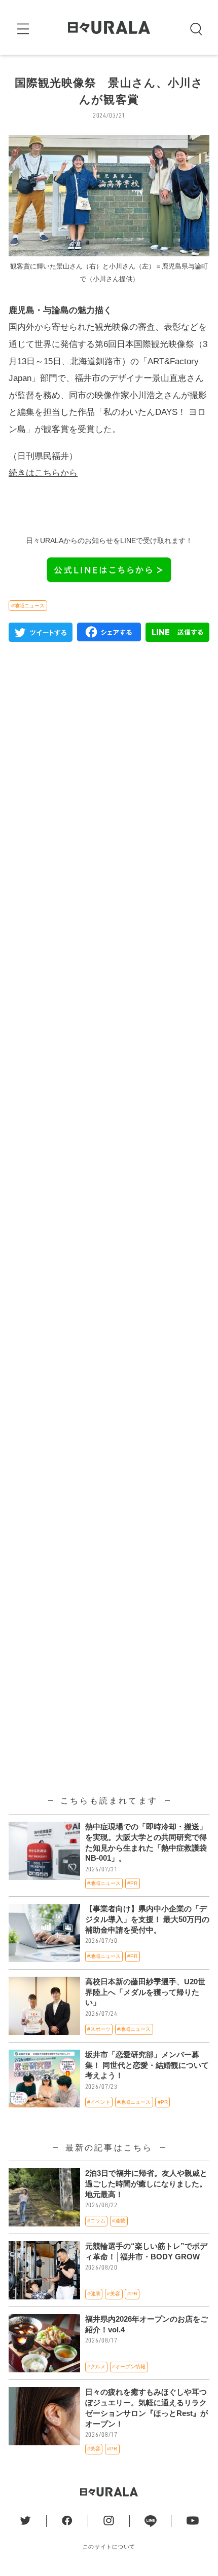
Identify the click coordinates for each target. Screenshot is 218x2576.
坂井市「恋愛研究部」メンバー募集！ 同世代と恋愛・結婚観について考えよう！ (147, 2065)
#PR (132, 1883)
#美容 (114, 2294)
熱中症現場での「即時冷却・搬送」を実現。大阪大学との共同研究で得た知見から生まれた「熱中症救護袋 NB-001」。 (146, 1843)
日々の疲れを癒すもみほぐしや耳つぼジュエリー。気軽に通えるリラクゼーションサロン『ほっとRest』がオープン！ (147, 2408)
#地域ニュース (28, 606)
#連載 (119, 2221)
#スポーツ (99, 2029)
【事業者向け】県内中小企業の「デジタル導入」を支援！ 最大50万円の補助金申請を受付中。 (147, 1919)
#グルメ (96, 2367)
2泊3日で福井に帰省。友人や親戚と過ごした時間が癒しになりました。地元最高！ (146, 2184)
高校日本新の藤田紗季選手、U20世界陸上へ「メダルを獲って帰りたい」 (145, 1992)
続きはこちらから (43, 473)
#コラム (96, 2221)
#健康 (94, 2294)
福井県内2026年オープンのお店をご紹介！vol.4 (147, 2324)
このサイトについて (109, 2547)
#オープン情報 (129, 2367)
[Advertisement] (109, 1100)
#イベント (99, 2102)
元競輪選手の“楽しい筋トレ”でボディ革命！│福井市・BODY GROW (146, 2252)
